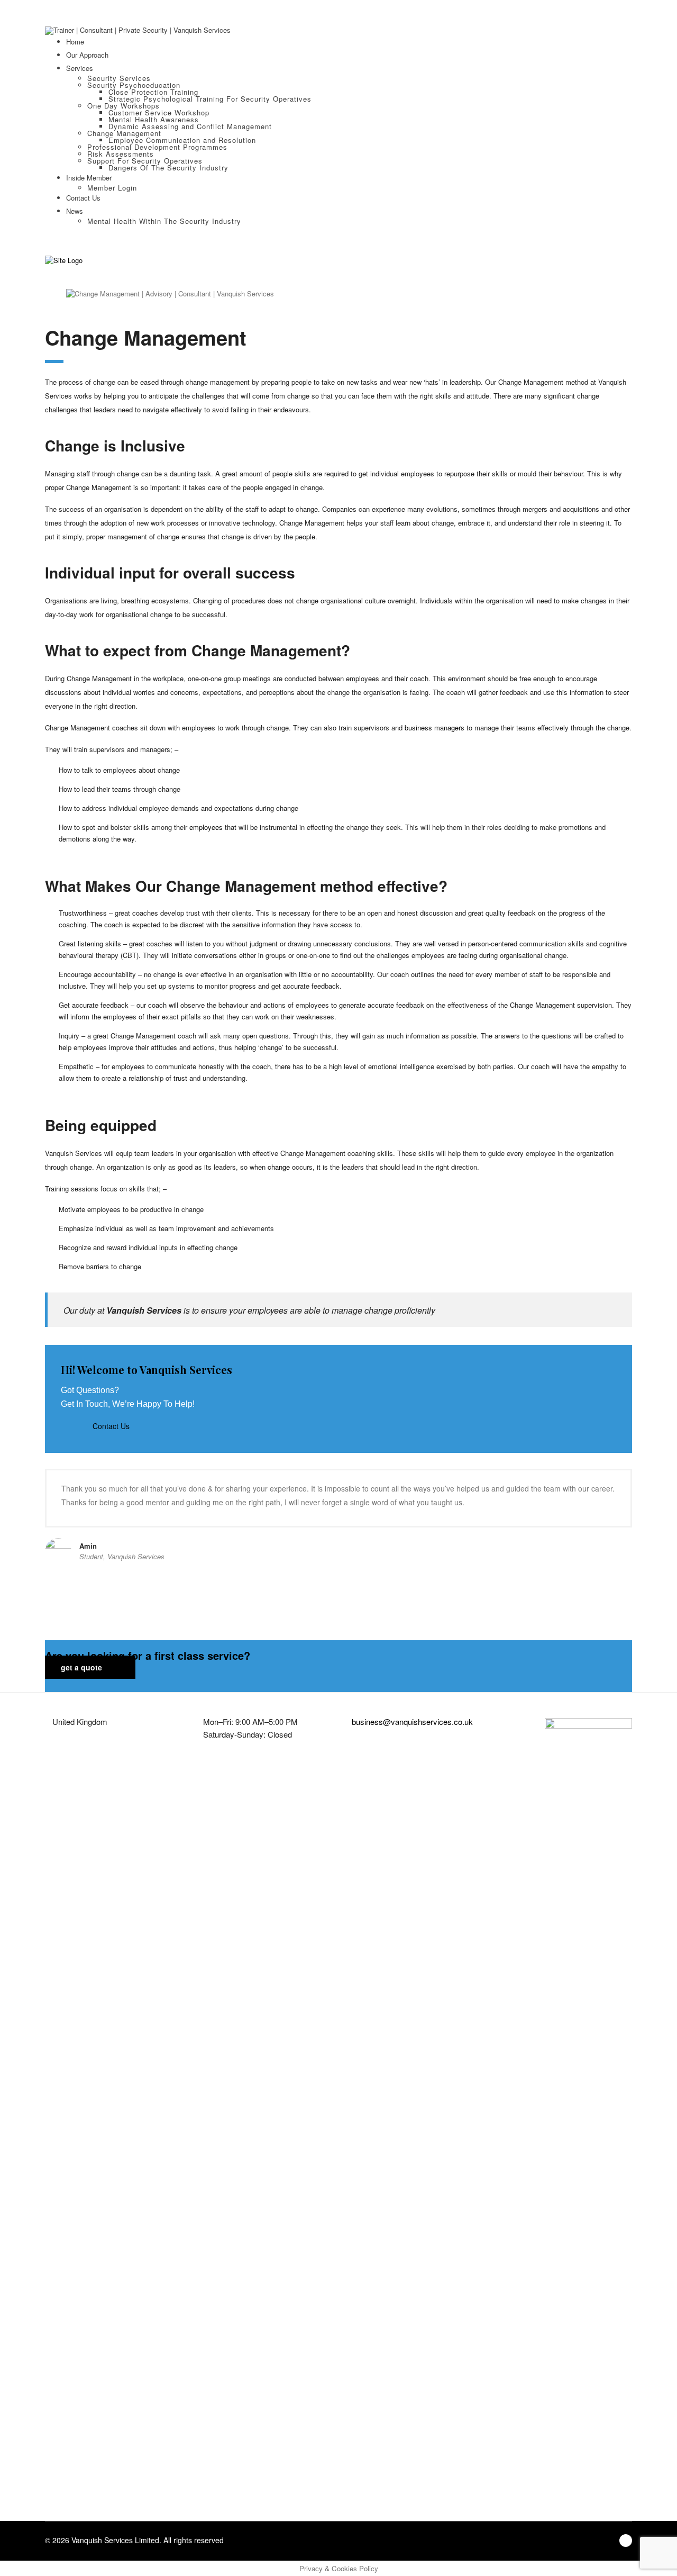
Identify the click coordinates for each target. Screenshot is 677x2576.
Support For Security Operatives (145, 161)
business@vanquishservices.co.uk (412, 1721)
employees (206, 827)
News (75, 211)
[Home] (64, 260)
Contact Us (83, 198)
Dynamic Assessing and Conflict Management (190, 126)
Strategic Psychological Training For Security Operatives (210, 99)
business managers (433, 727)
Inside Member (89, 178)
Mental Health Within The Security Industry (164, 221)
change (279, 1167)
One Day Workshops (123, 106)
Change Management (124, 133)
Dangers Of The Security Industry (168, 168)
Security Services (119, 78)
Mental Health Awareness (154, 119)
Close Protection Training (153, 92)
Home (75, 42)
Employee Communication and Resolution (182, 140)
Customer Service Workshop (159, 112)
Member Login (112, 188)
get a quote (83, 1667)
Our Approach (87, 55)
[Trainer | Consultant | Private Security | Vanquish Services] (138, 29)
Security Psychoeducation (134, 85)
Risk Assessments (121, 154)
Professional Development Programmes (157, 147)
